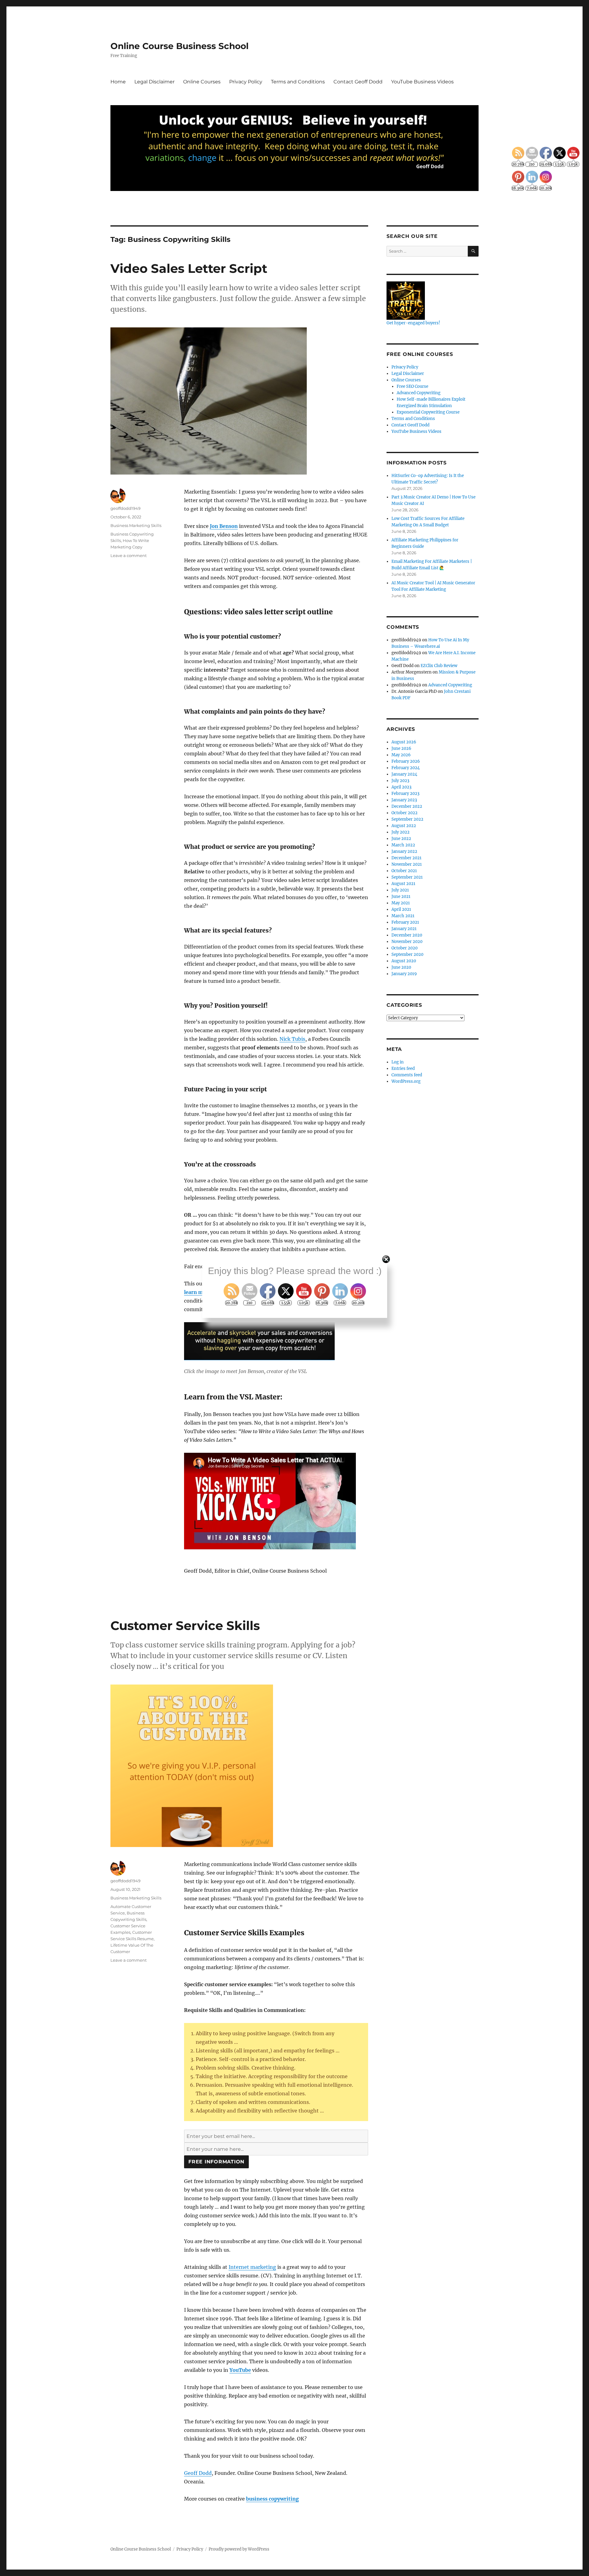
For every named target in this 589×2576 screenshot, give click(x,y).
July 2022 (400, 832)
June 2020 (401, 967)
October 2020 (404, 948)
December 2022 (407, 806)
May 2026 (401, 755)
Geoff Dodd (198, 2473)
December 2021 (406, 858)
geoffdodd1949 (125, 508)
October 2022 (404, 813)
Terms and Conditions (298, 82)
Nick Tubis (292, 1039)
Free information (216, 2162)
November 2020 (407, 942)
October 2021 (404, 871)
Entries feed (403, 1069)
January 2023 (404, 800)
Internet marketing (252, 2267)
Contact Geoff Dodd (358, 82)
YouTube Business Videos (422, 82)
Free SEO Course (412, 386)
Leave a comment (129, 555)
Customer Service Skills (185, 1626)
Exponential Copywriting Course (428, 412)
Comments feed (407, 1075)
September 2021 (407, 877)
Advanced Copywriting (419, 393)
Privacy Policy (246, 82)
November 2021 (407, 864)
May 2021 (401, 903)
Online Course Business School (179, 46)
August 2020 (404, 961)
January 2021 (404, 929)
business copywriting (272, 2499)
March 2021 (403, 916)
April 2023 (401, 787)
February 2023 (405, 794)
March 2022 (403, 845)
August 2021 (403, 884)
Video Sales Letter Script (189, 268)
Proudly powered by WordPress (239, 2549)
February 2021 (405, 922)
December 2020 (407, 935)
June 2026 (401, 748)
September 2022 (407, 819)
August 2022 (404, 826)
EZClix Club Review (439, 666)
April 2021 (401, 909)
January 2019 (404, 974)
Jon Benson (224, 526)
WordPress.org (406, 1081)
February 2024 (406, 768)
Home (118, 82)
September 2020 (407, 954)
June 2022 (401, 839)
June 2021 (401, 897)
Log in (398, 1062)
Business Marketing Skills (136, 525)
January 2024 (404, 774)
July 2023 (400, 781)
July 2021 (400, 890)
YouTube (240, 2370)
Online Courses (202, 82)
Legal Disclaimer (154, 82)
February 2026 (406, 761)
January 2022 (404, 851)
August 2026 (404, 742)
